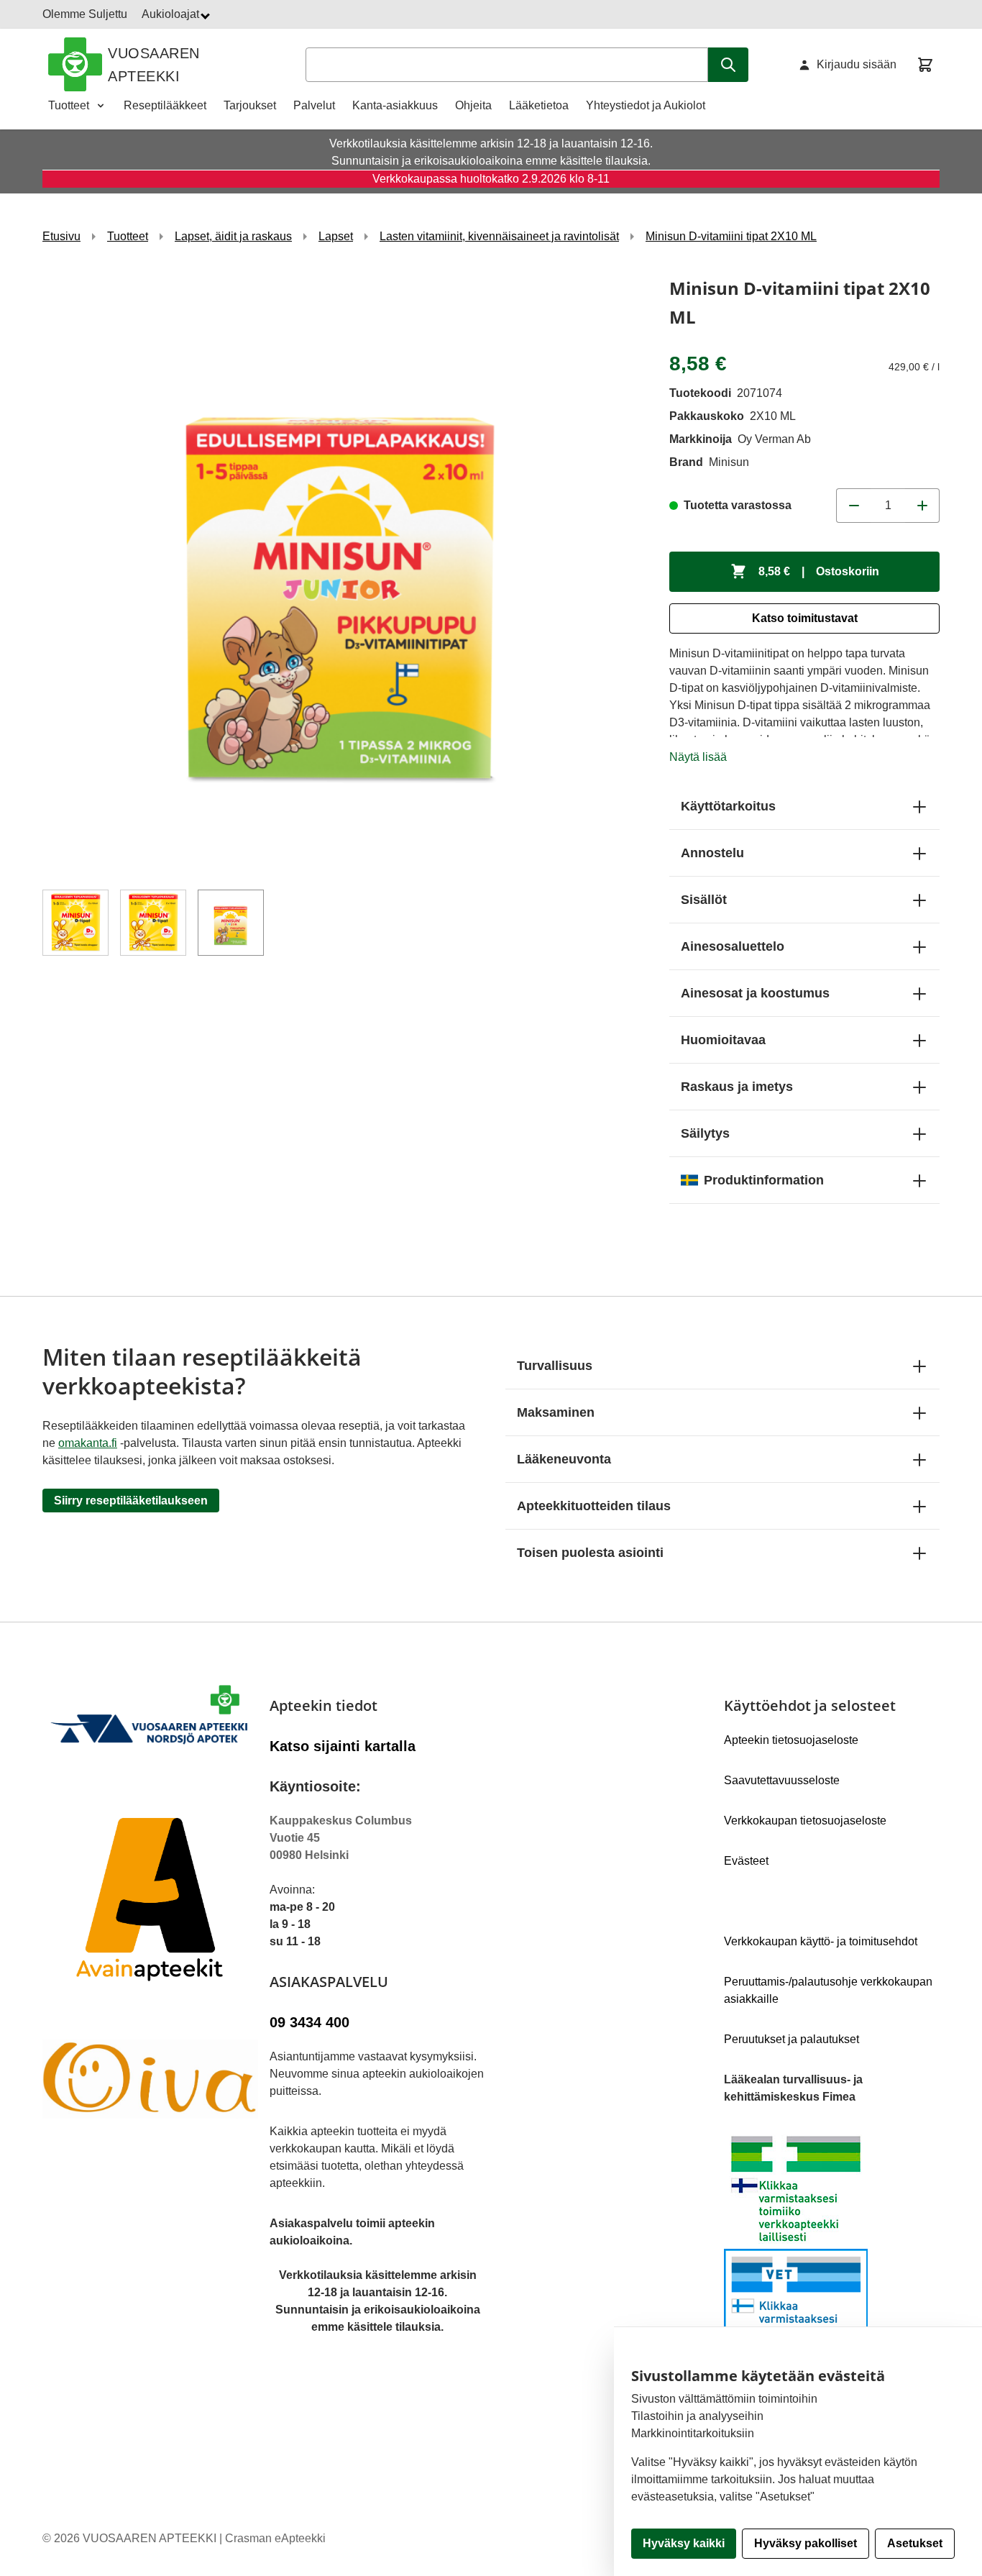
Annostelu (712, 853)
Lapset (336, 236)
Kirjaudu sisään (857, 64)
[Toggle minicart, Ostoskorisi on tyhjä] (925, 65)
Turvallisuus (555, 1366)
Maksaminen (556, 1412)
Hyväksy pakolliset (806, 2543)
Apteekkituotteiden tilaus (594, 1506)
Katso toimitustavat (805, 618)
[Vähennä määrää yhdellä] (853, 506)
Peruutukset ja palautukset (791, 2039)
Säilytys (705, 1133)
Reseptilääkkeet (165, 105)
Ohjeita (473, 105)
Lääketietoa (539, 105)
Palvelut (314, 105)
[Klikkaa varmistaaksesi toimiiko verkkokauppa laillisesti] (832, 2249)
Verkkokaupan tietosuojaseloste (805, 1821)
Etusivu (61, 236)
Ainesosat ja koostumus (755, 993)
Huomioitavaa (723, 1040)
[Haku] (728, 65)
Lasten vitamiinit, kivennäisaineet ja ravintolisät (499, 236)
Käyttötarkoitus (728, 806)
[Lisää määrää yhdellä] (922, 506)
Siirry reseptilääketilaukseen (131, 1501)
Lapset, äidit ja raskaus (233, 236)
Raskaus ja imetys (737, 1087)
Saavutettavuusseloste (782, 1780)
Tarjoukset (250, 105)
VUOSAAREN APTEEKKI (154, 65)
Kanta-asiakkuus (395, 105)
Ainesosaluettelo (733, 946)
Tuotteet (69, 105)
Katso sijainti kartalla (343, 1746)
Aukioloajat (172, 14)
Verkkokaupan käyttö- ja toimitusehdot (821, 1941)
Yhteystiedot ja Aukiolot (646, 105)
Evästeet (746, 1861)
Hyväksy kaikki (684, 2543)
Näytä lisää (698, 757)
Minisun (729, 462)
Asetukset (915, 2543)
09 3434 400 (309, 2022)
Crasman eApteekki (275, 2538)
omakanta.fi (88, 1443)
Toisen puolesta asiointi (590, 1553)
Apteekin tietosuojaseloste (791, 1740)
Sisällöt (704, 900)
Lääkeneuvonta (564, 1459)
